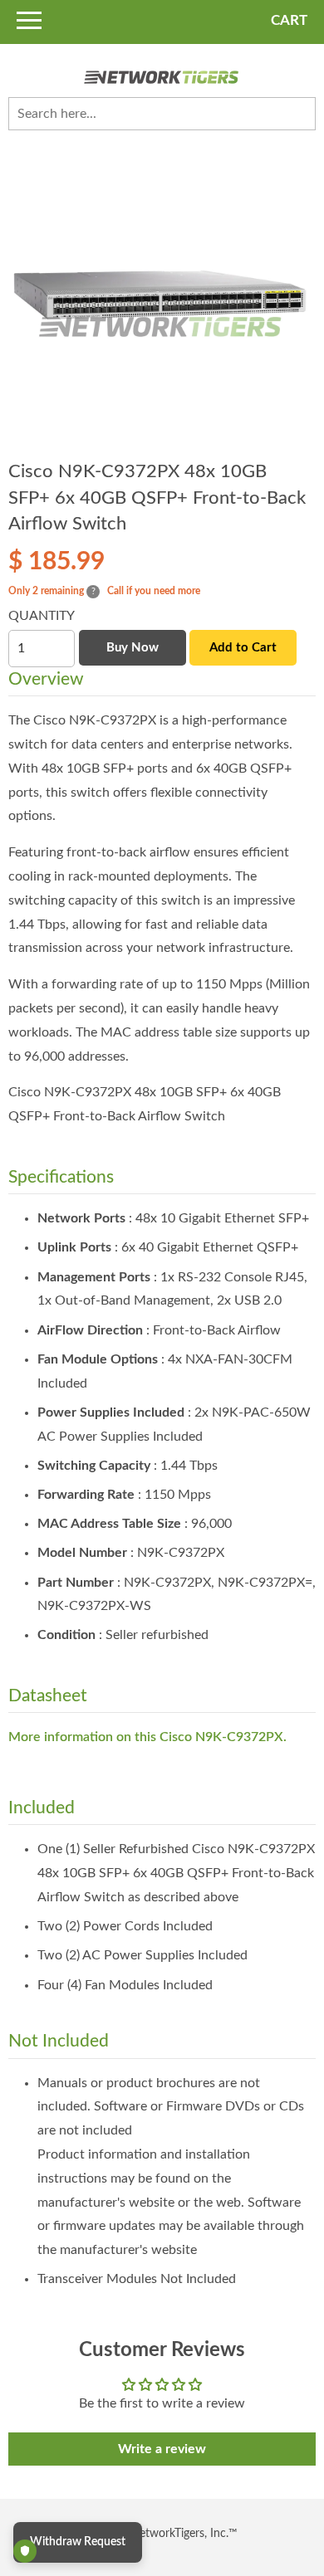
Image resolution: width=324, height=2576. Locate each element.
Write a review (162, 2449)
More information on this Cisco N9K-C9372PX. (147, 1737)
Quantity (42, 616)
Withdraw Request (78, 2542)
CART (289, 20)
